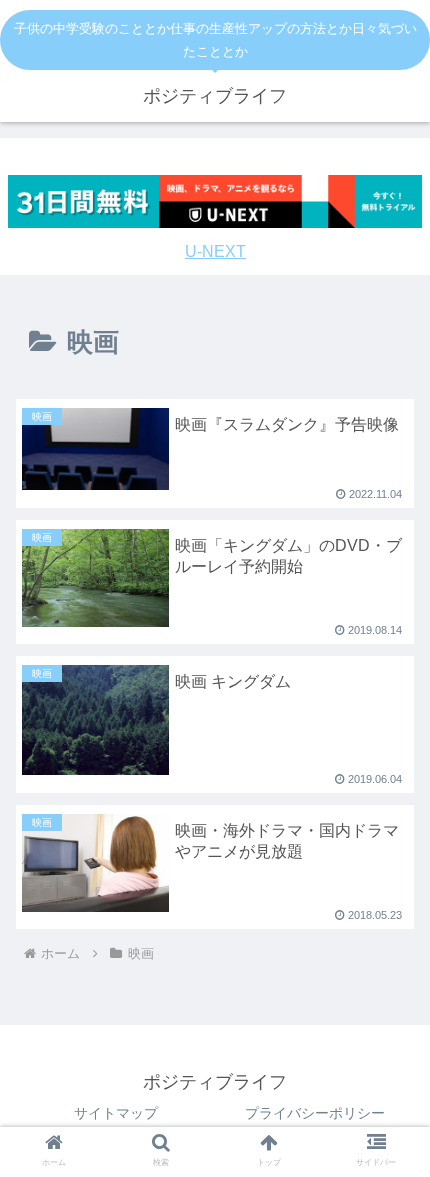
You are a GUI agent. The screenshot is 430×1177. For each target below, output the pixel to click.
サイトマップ (116, 1113)
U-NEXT (215, 251)
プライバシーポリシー (315, 1113)
